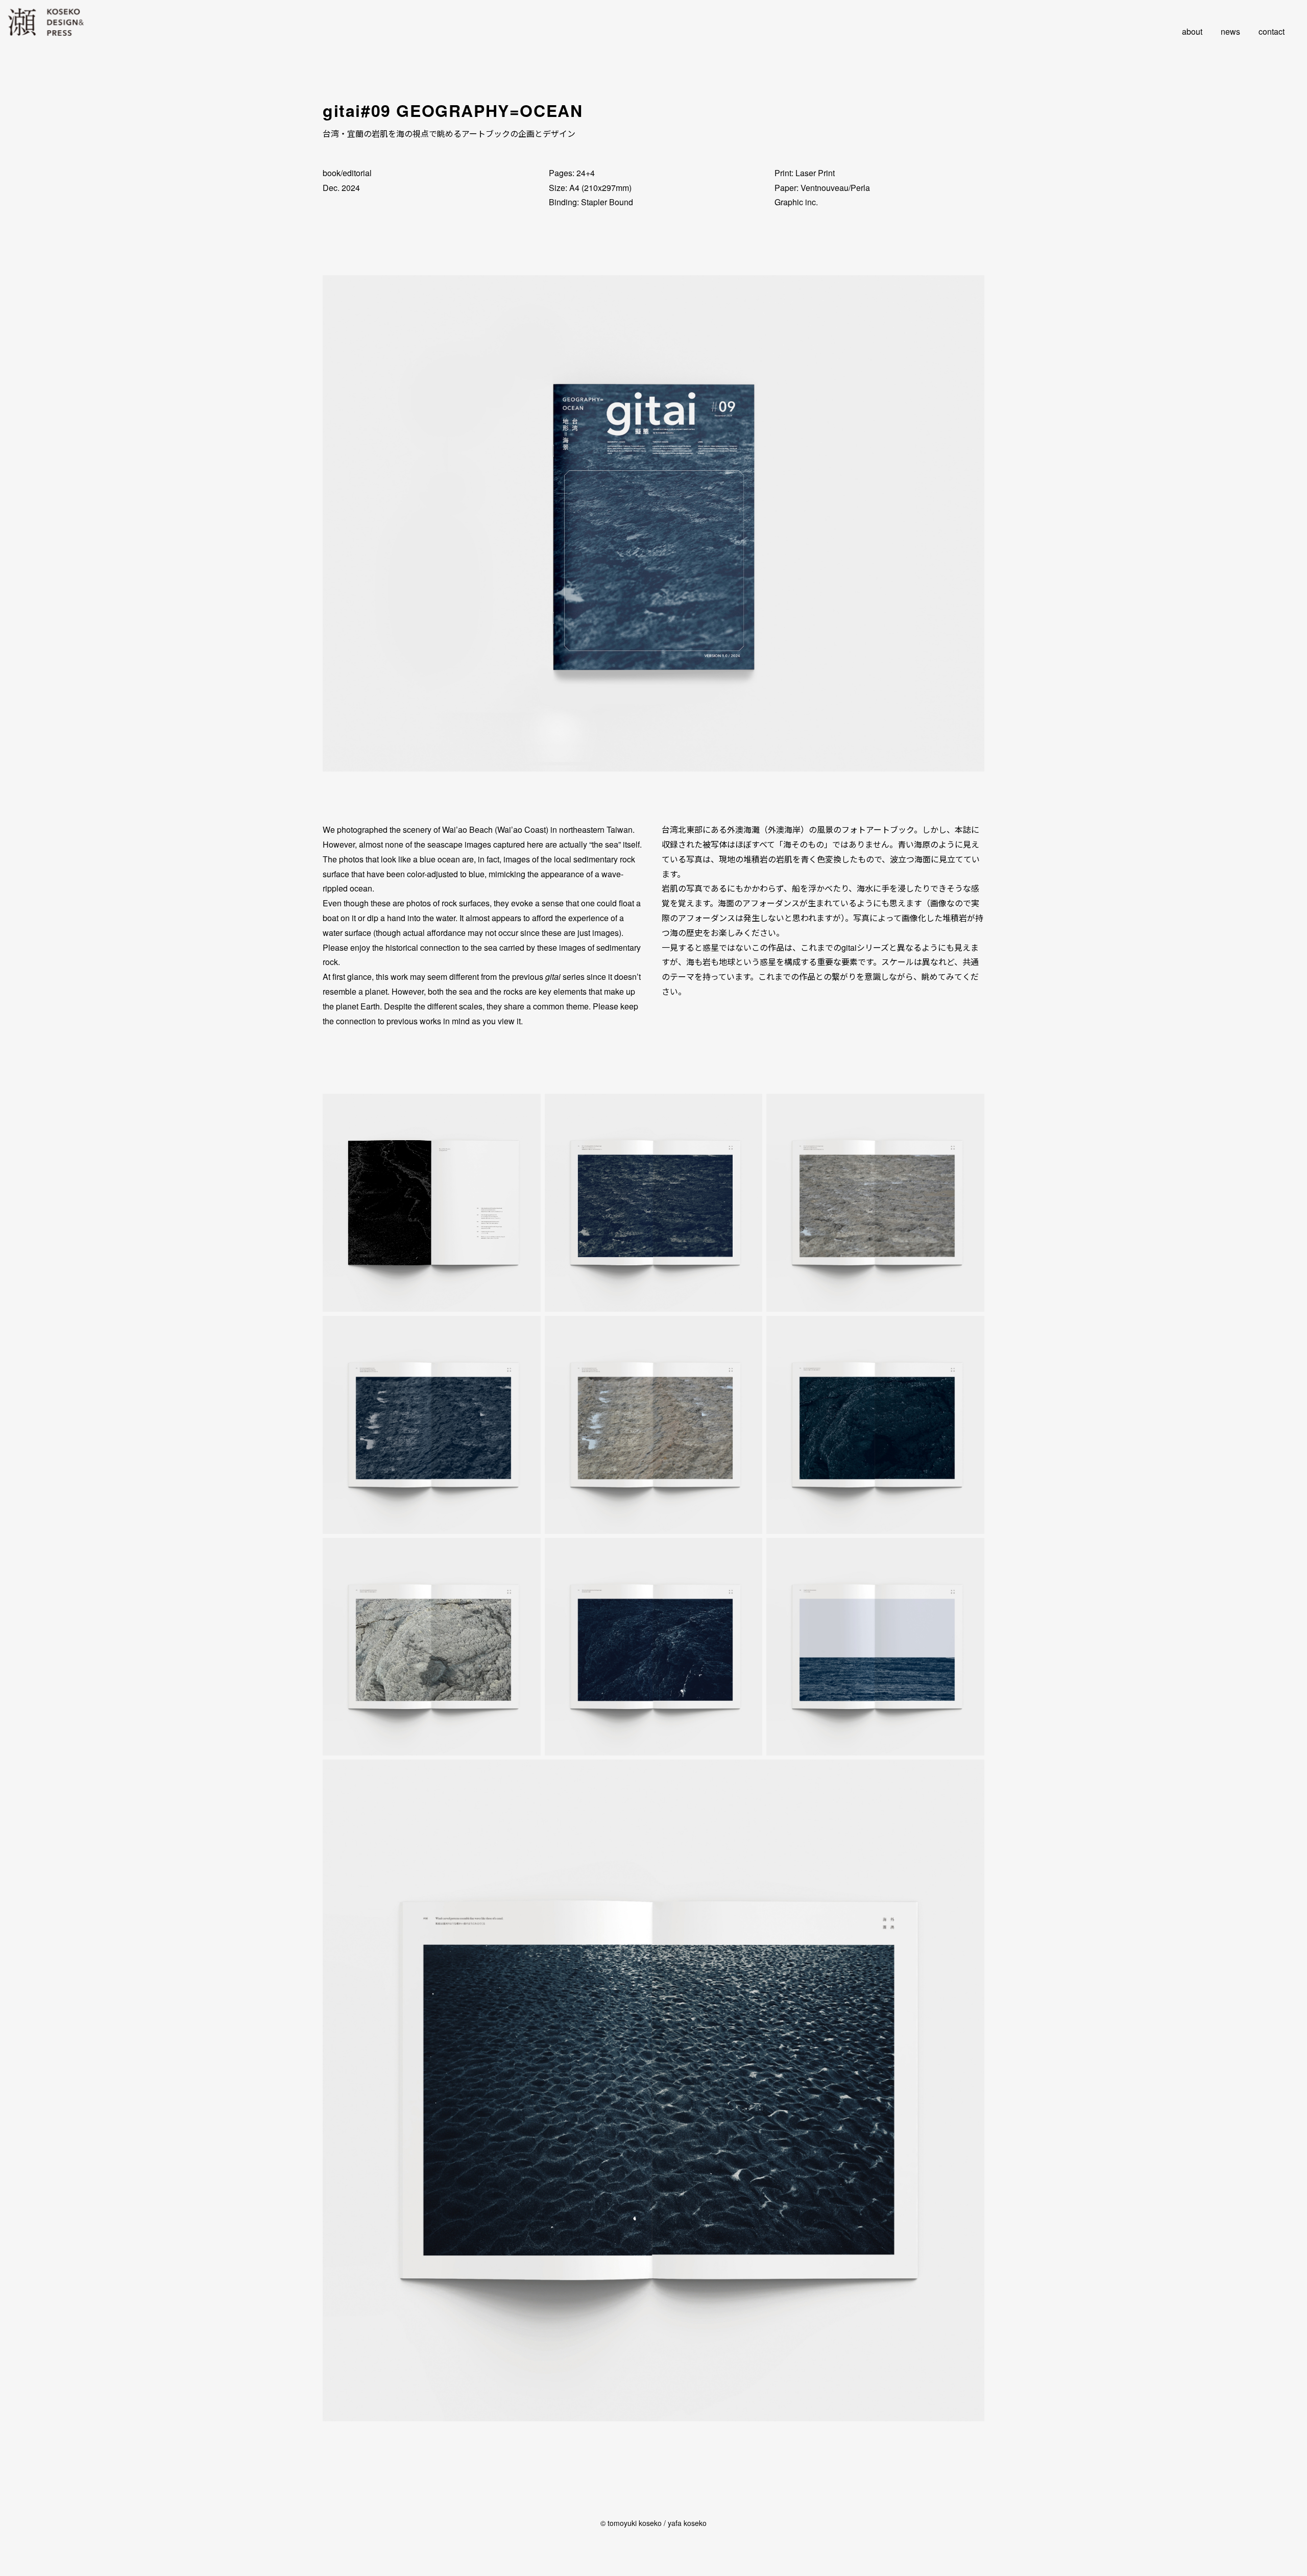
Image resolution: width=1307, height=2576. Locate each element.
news (1230, 31)
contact (1272, 31)
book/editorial (347, 173)
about (1192, 31)
